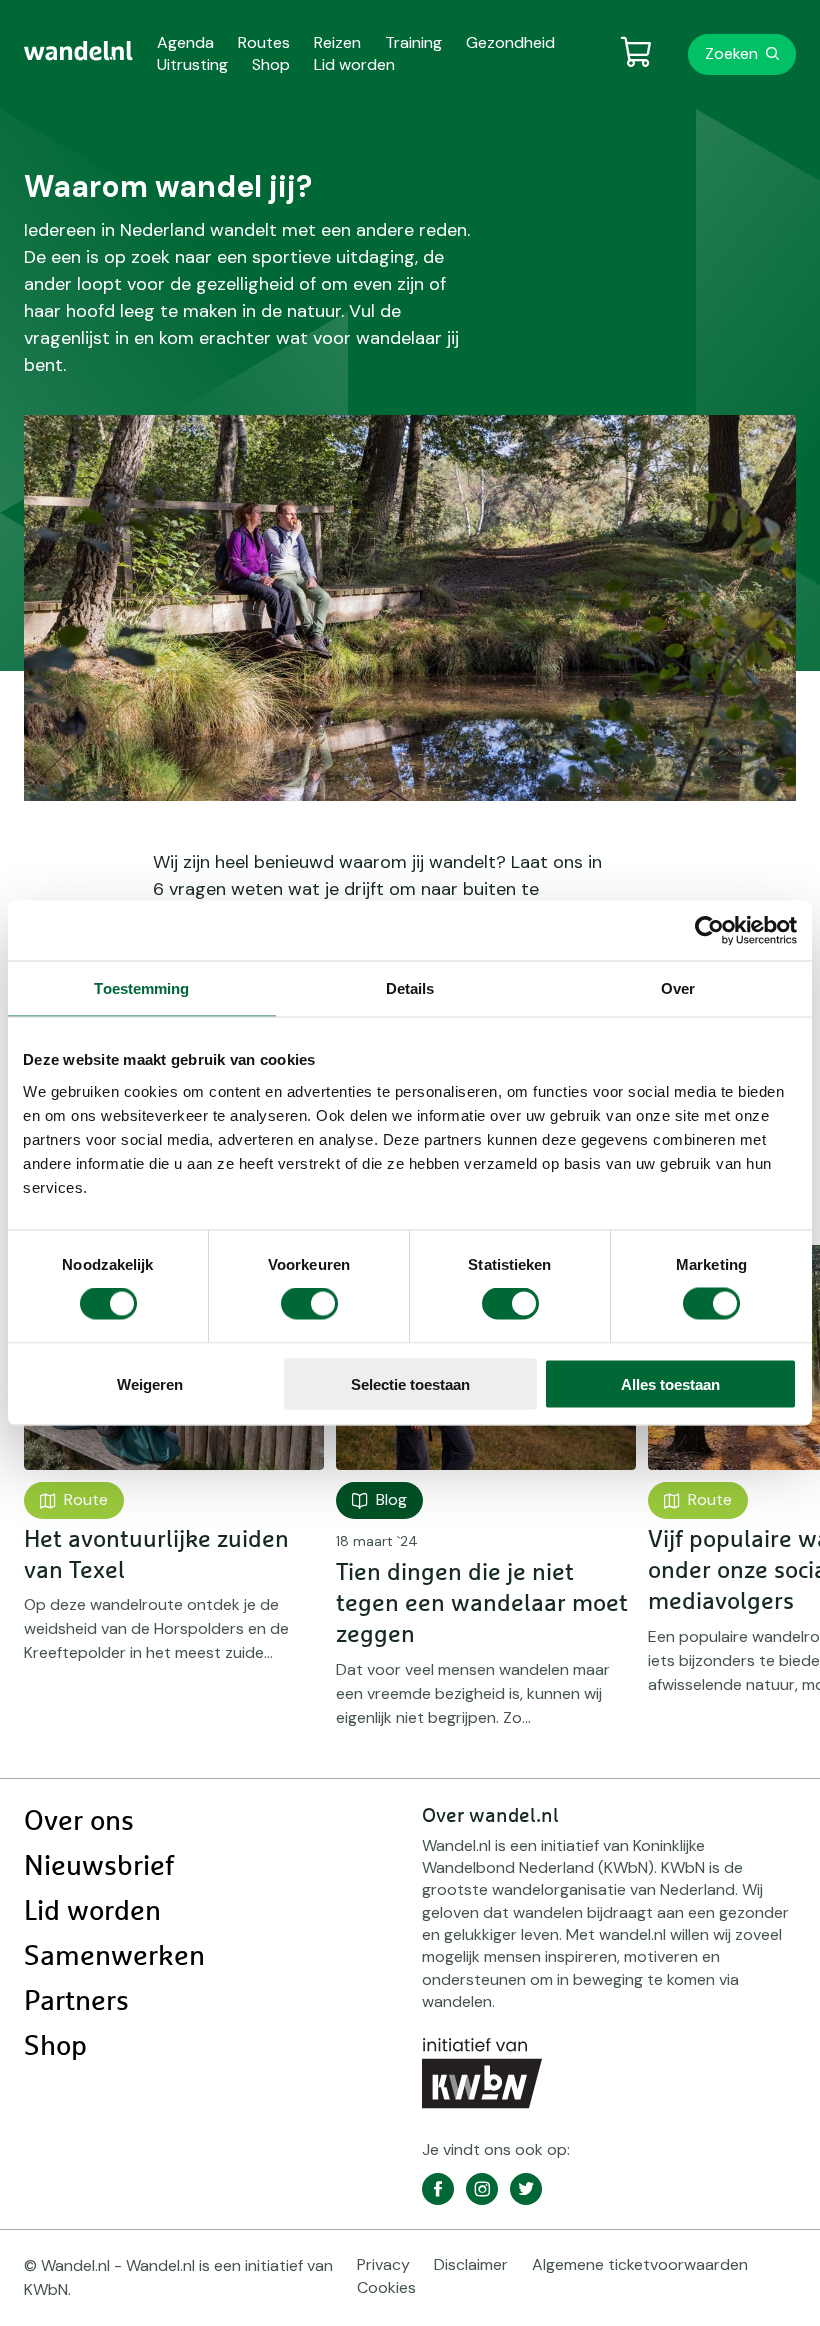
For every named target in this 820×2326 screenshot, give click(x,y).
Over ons (79, 1822)
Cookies (386, 2287)
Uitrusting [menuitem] (192, 64)
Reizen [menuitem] (337, 42)
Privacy (383, 2264)
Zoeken (731, 53)
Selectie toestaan (410, 1383)
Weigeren (150, 1383)
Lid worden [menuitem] (354, 64)
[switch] (309, 1304)
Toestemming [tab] (141, 988)
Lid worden (92, 1912)
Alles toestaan (670, 1383)
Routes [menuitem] (264, 42)
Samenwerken (114, 1957)
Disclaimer (471, 2264)
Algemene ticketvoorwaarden (640, 2264)
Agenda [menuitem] (185, 42)
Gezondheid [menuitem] (510, 42)
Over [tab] (678, 988)
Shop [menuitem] (271, 64)
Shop (55, 2047)
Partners (76, 2002)
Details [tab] (410, 988)
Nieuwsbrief (99, 1867)
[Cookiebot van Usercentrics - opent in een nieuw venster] (709, 931)
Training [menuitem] (413, 42)
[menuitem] (78, 51)
